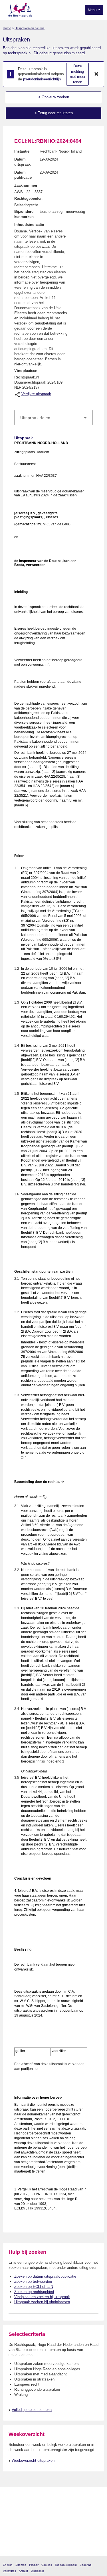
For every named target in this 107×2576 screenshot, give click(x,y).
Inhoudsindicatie (29, 225)
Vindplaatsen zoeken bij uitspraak (42, 2297)
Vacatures (9, 2571)
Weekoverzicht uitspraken (33, 2460)
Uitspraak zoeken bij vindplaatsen (42, 2302)
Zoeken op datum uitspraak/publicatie (45, 2276)
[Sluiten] (96, 74)
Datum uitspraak (22, 162)
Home (7, 28)
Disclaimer (37, 2571)
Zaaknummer (26, 185)
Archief (23, 2571)
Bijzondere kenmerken (24, 214)
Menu (93, 10)
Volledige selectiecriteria (32, 2410)
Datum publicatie (23, 175)
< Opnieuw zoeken (54, 97)
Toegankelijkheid (66, 2565)
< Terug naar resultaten (54, 113)
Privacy (34, 2565)
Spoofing (86, 2565)
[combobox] (53, 418)
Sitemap (21, 2565)
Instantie (22, 151)
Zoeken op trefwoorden (33, 2281)
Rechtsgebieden (28, 198)
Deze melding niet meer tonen (78, 74)
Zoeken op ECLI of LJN (34, 2287)
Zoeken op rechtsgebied (34, 2292)
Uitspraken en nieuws (30, 28)
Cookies (47, 2565)
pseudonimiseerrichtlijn (42, 79)
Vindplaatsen (26, 371)
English (8, 2565)
